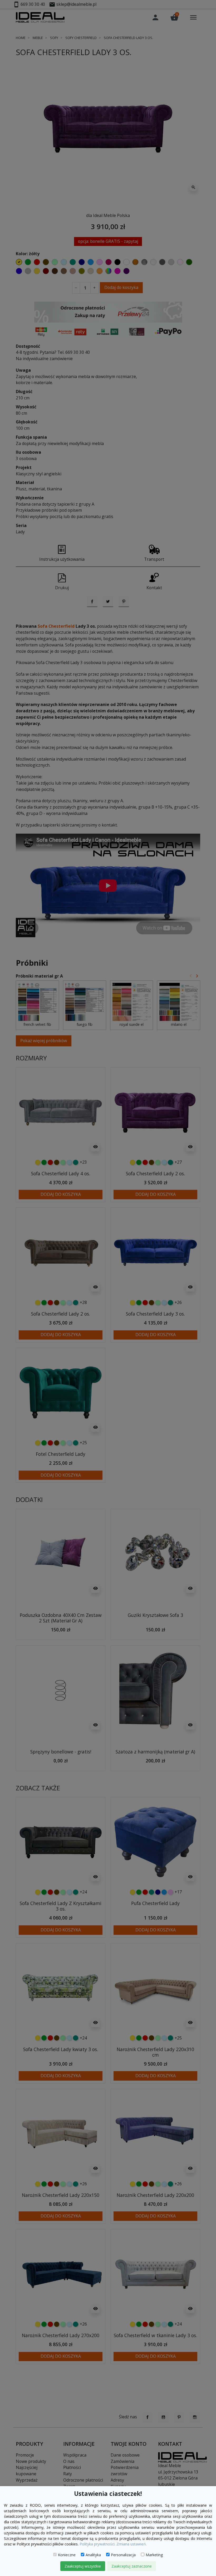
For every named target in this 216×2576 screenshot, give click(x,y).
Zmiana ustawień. (132, 2544)
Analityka (93, 2555)
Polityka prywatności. (97, 2544)
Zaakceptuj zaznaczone (132, 2566)
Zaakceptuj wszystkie (83, 2566)
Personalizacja (123, 2555)
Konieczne (67, 2555)
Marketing (154, 2555)
